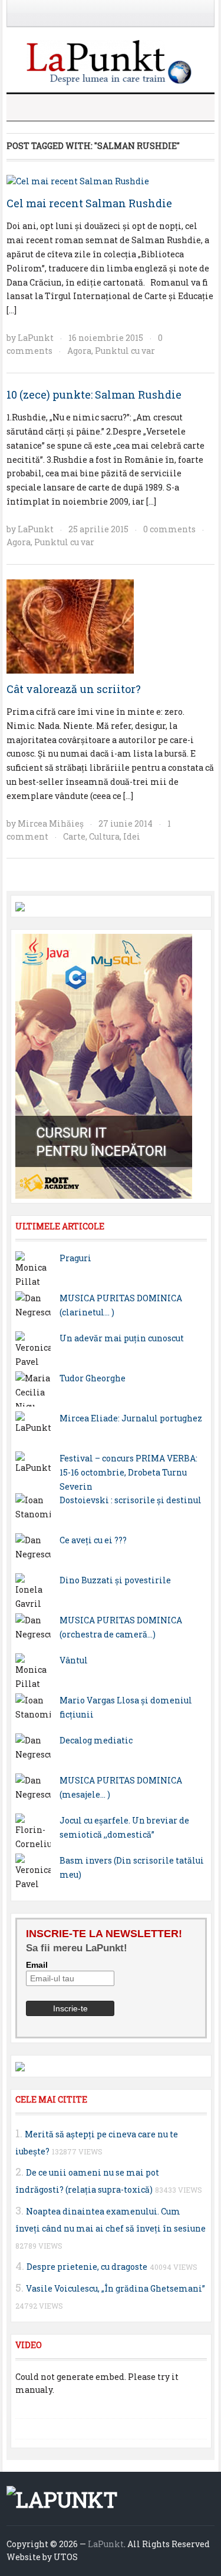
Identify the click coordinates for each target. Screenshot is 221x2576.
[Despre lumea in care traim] (111, 61)
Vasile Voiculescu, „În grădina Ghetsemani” (116, 2288)
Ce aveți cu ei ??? (93, 1540)
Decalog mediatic (96, 1740)
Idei (132, 836)
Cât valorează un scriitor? (74, 689)
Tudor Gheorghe (93, 1378)
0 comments (169, 529)
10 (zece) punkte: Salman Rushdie (94, 394)
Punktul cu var (125, 351)
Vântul (74, 1660)
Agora (79, 351)
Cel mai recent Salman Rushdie (89, 203)
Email (37, 1965)
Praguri (75, 1258)
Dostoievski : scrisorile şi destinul (131, 1500)
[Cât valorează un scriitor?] (70, 625)
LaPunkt (36, 338)
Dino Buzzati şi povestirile (115, 1580)
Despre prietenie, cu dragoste (87, 2267)
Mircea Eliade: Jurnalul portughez (131, 1418)
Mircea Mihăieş (51, 823)
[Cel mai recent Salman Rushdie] (78, 180)
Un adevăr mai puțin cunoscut (122, 1338)
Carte (74, 836)
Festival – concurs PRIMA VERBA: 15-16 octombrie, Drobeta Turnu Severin (128, 1472)
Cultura (104, 836)
